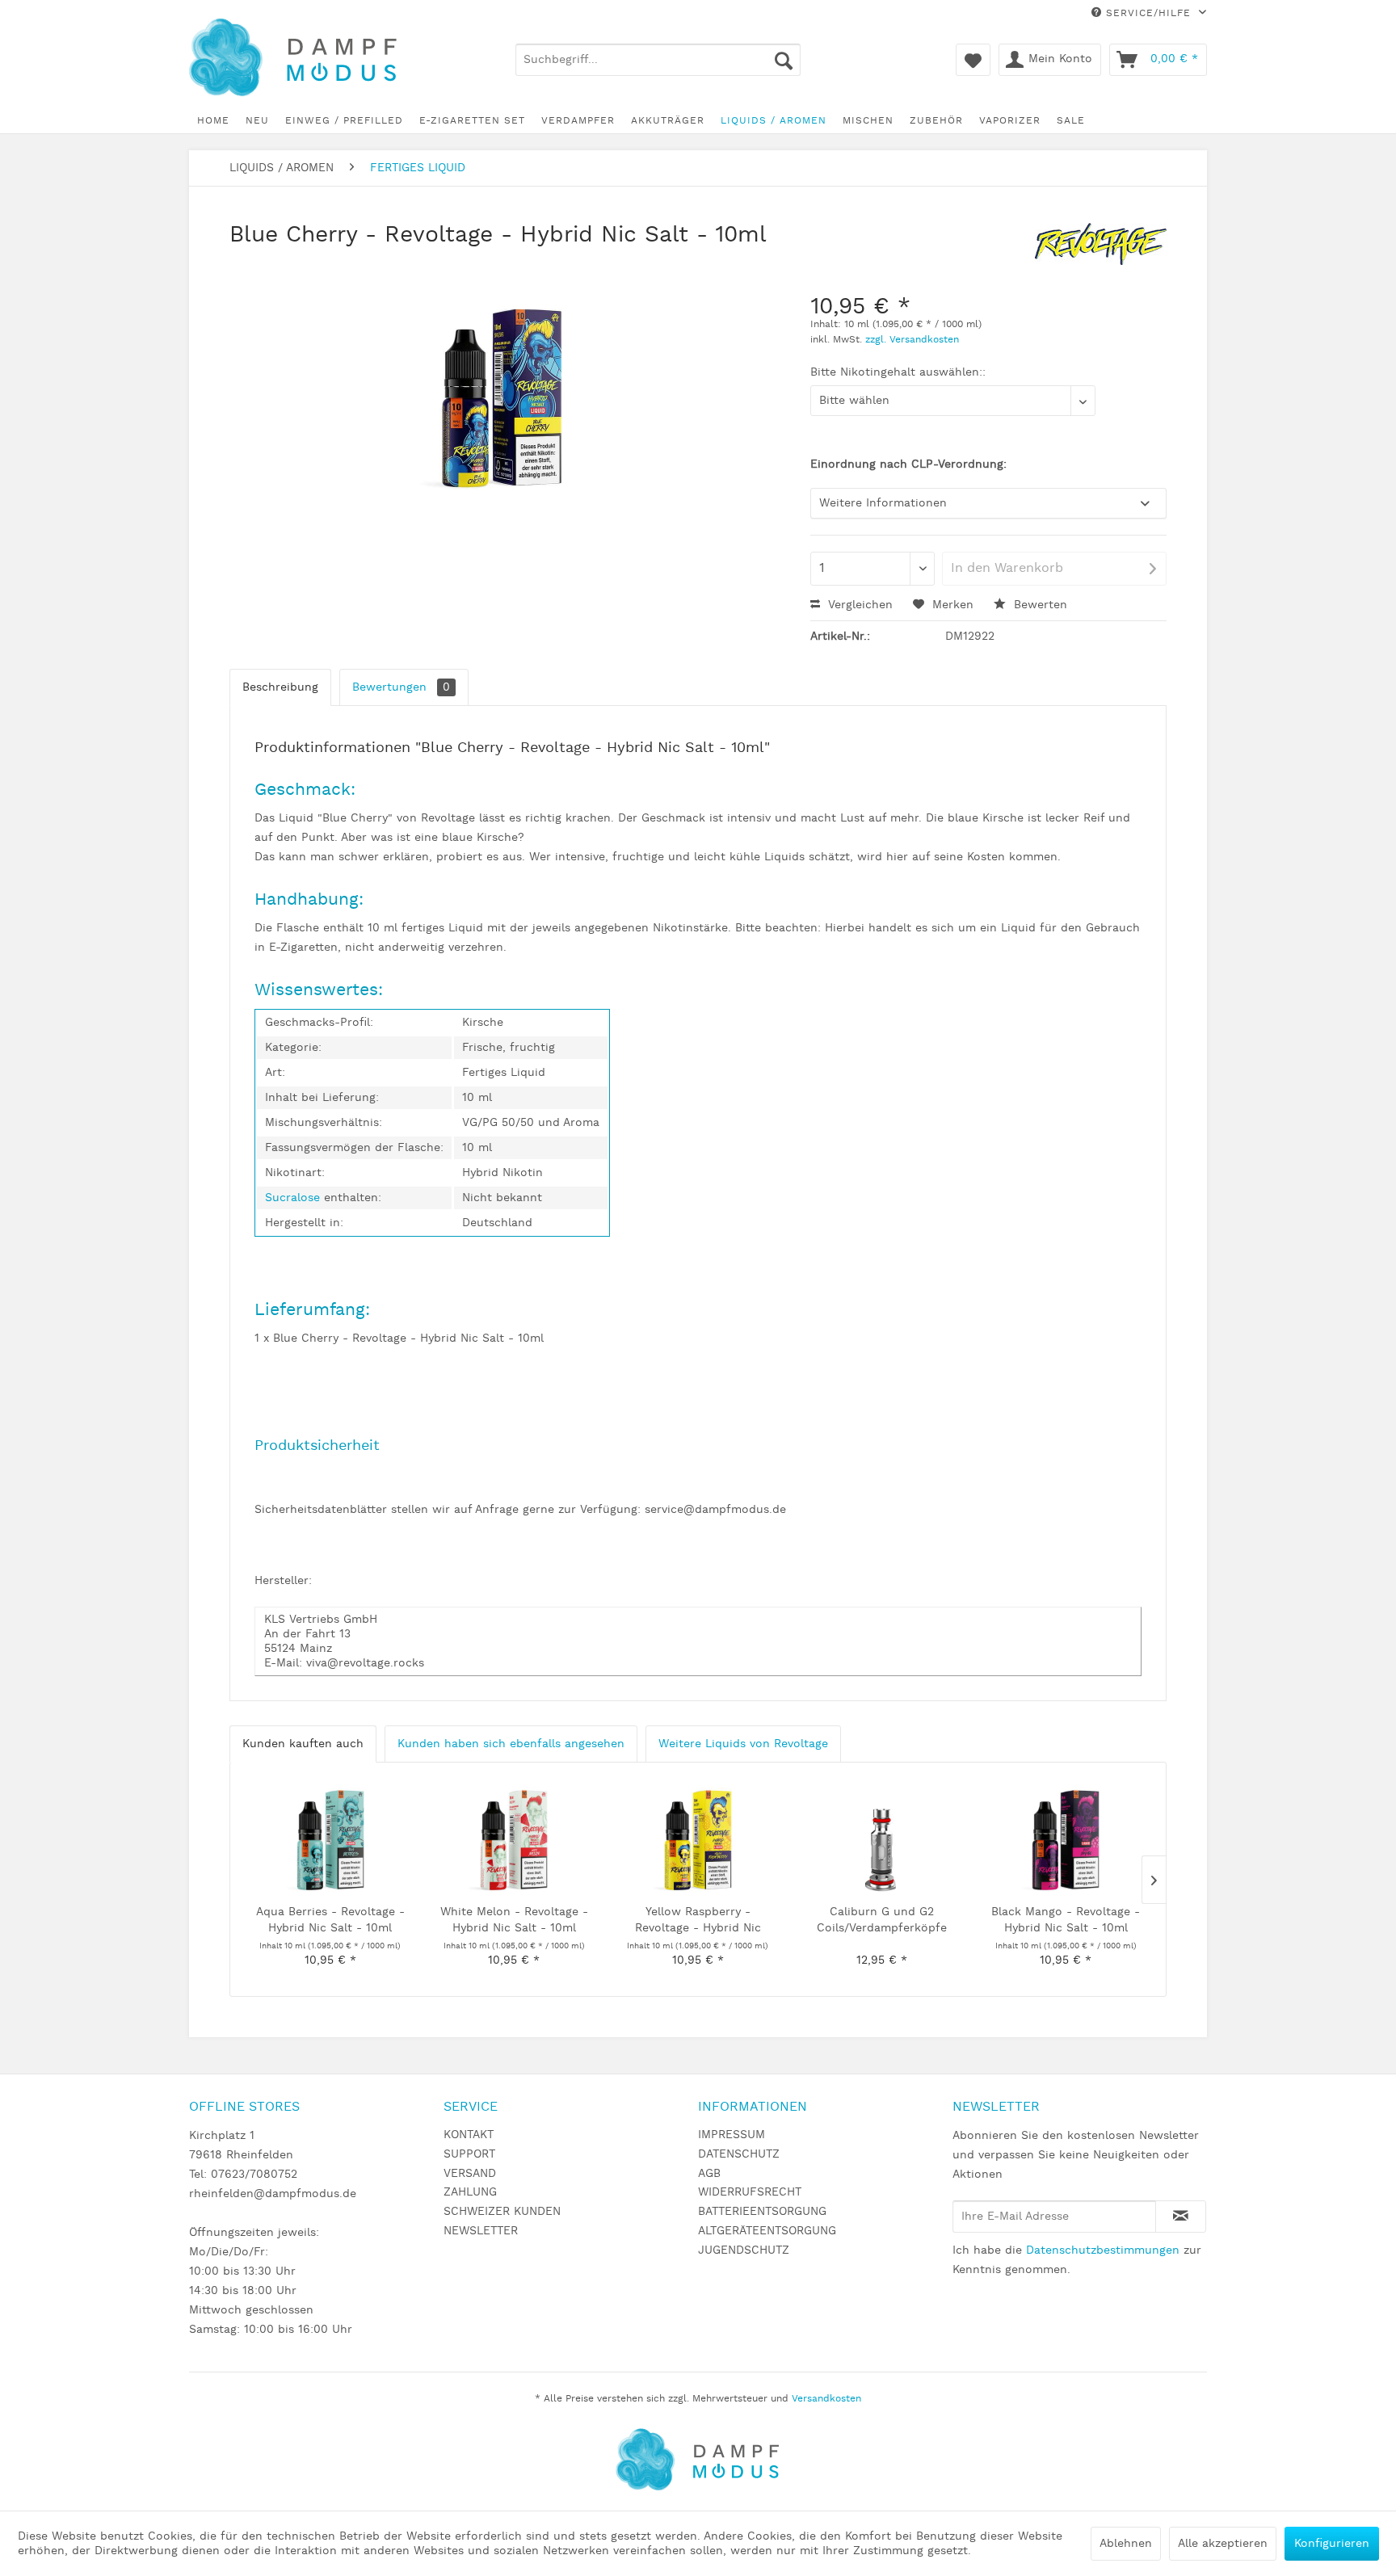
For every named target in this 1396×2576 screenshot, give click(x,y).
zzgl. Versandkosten (912, 340)
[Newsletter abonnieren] (1181, 2217)
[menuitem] (658, 60)
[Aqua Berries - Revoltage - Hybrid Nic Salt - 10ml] (330, 1839)
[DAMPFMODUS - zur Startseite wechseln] (305, 59)
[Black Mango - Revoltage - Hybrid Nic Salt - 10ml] (1066, 1839)
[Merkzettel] (973, 60)
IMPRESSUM (732, 2135)
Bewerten (1039, 605)
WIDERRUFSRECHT (750, 2192)
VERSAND (470, 2174)
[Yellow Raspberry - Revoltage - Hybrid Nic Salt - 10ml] (698, 1839)
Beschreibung (280, 687)
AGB (709, 2174)
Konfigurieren (1332, 2544)
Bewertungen (401, 687)
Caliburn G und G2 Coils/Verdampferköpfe (882, 1920)
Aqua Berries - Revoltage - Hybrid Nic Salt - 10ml (330, 1920)
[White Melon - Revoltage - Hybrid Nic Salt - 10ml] (515, 1839)
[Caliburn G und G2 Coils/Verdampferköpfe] (882, 1839)
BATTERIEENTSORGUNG (762, 2212)
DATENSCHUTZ (739, 2154)
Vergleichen (858, 605)
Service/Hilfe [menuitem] (1148, 13)
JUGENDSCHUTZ (744, 2250)
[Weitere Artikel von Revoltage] (1101, 251)
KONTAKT (469, 2135)
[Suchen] (784, 60)
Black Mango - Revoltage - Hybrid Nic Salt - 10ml (1066, 1920)
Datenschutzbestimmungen (1103, 2250)
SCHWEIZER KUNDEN (502, 2212)
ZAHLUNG (470, 2192)
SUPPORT (469, 2154)
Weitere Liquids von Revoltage (743, 1744)
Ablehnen (1126, 2544)
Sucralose (294, 1198)
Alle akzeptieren (1223, 2544)
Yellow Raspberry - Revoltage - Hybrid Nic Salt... (698, 1920)
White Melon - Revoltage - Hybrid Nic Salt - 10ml (514, 1920)
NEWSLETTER (481, 2231)
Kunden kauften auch (303, 1744)
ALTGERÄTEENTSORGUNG (767, 2231)
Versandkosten (826, 2399)
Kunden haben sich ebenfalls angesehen (511, 1744)
